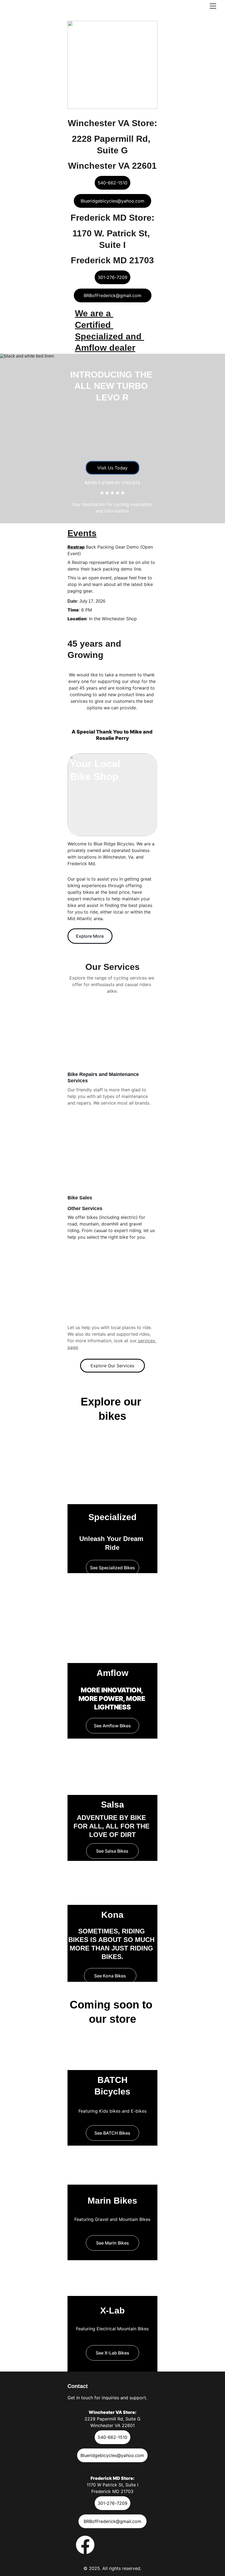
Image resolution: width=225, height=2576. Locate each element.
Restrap (76, 547)
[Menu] (213, 6)
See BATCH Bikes (112, 2133)
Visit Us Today (113, 468)
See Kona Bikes (110, 1976)
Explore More (90, 936)
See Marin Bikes (113, 2243)
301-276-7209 (113, 277)
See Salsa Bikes (112, 1851)
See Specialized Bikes (113, 1568)
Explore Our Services (112, 1366)
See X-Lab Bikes (113, 2353)
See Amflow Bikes (112, 1726)
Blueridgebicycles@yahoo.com (113, 201)
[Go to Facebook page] (85, 2545)
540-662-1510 (113, 183)
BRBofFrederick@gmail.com (113, 295)
